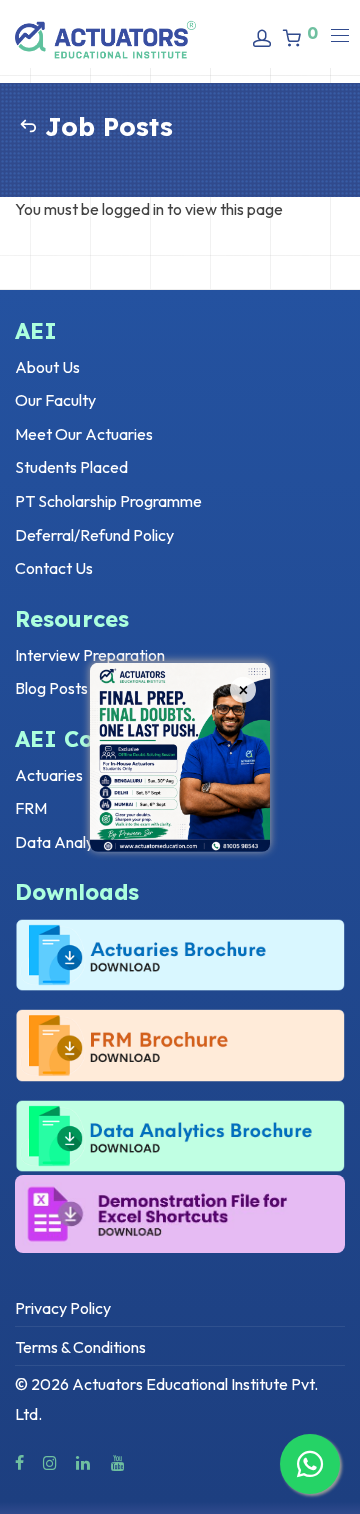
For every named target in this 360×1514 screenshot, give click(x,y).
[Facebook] (19, 1461)
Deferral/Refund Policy (94, 535)
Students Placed (71, 467)
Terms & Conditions (80, 1347)
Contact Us (54, 568)
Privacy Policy (63, 1308)
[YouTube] (119, 1461)
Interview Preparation (90, 655)
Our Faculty (55, 400)
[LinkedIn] (84, 1461)
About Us (47, 367)
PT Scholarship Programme (108, 501)
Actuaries (49, 775)
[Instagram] (50, 1461)
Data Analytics (66, 842)
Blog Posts (51, 688)
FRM (31, 808)
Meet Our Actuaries (84, 434)
